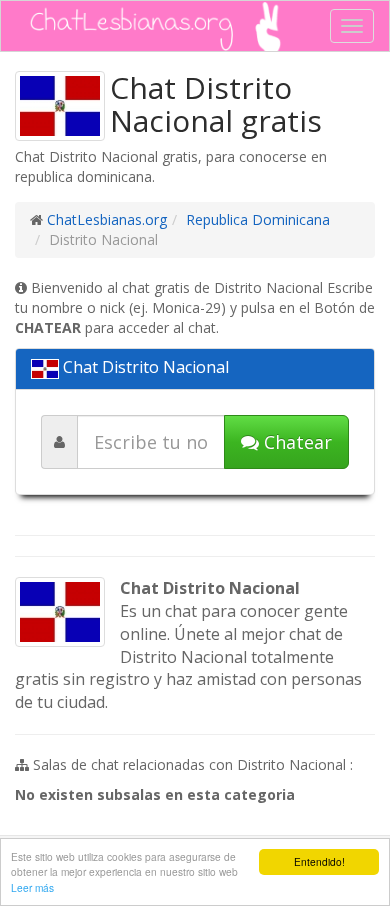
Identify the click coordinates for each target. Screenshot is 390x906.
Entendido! (319, 861)
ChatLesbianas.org (107, 219)
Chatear (295, 442)
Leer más (32, 887)
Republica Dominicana (258, 219)
